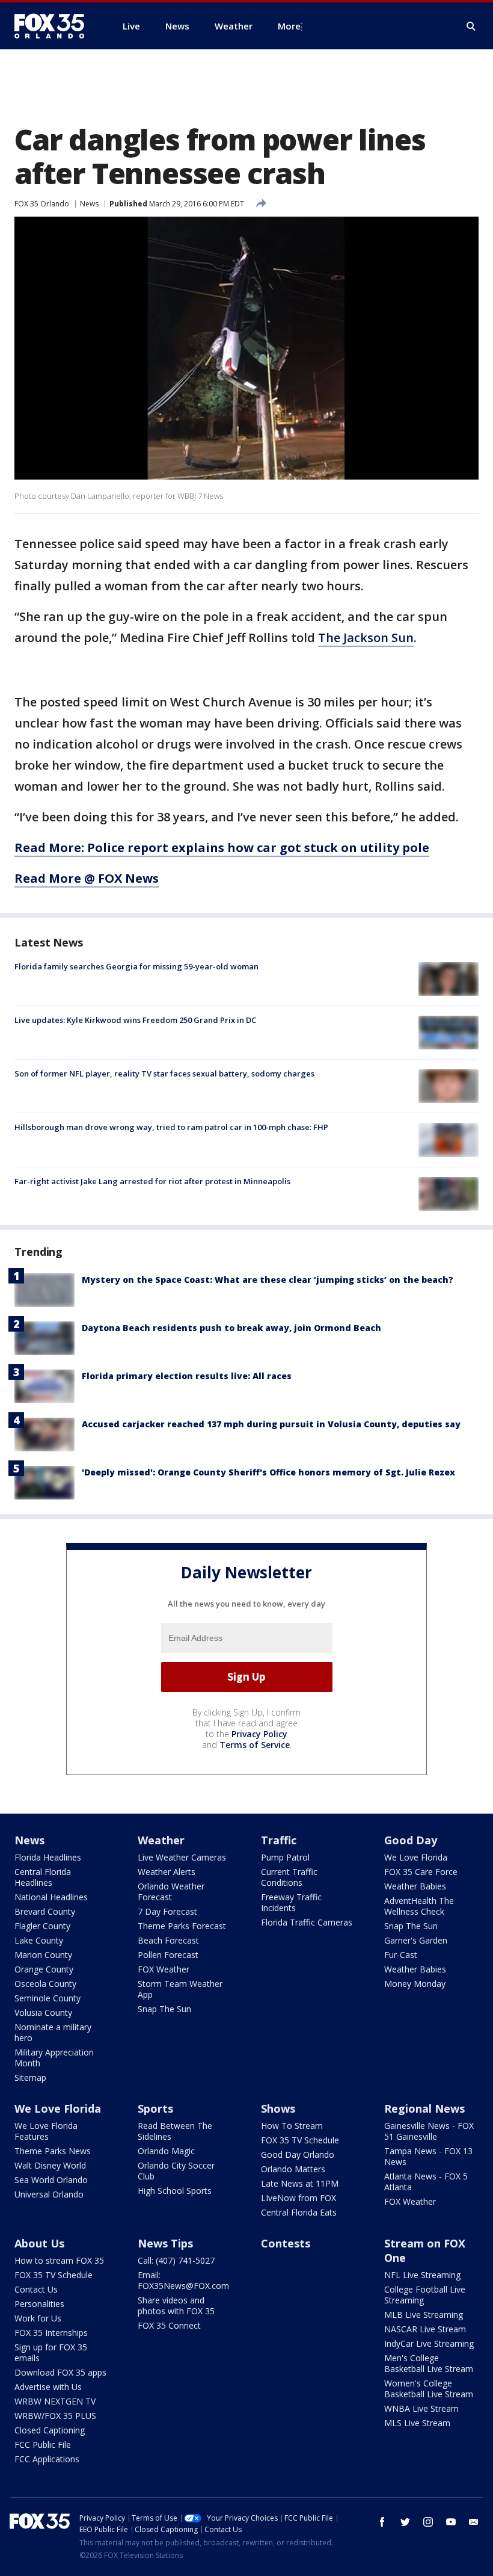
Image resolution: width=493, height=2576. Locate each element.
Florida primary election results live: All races (187, 1376)
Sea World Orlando (51, 2180)
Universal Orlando (49, 2194)
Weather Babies (415, 1886)
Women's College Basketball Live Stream (429, 2389)
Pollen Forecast (168, 1955)
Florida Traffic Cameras (307, 1922)
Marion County (43, 1955)
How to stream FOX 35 (59, 2260)
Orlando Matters (293, 2169)
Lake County (39, 1940)
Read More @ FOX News (87, 878)
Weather (161, 1840)
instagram (428, 2522)
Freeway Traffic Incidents (291, 1902)
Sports (155, 2108)
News (89, 204)
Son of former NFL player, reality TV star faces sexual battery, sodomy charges (164, 1073)
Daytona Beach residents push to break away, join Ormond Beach (231, 1328)
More (289, 26)
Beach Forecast (168, 1940)
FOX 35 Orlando (42, 204)
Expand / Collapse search (471, 26)
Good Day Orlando (298, 2154)
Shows (278, 2108)
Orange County (44, 1969)
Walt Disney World (50, 2165)
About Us (39, 2243)
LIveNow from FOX (299, 2198)
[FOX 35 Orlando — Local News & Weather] (54, 26)
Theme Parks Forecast (182, 1926)
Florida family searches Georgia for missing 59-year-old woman (136, 966)
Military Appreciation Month (54, 2058)
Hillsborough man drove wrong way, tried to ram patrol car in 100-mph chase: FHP (171, 1127)
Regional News (424, 2108)
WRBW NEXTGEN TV (55, 2401)
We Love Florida (416, 1857)
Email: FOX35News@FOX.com (183, 2280)
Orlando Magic (166, 2151)
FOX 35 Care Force (421, 1872)
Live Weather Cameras (182, 1857)
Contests (286, 2243)
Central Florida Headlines (43, 1877)
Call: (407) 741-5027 (176, 2260)
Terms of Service (255, 1745)
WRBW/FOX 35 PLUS (55, 2416)
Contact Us (36, 2289)
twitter (405, 2522)
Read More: (51, 848)
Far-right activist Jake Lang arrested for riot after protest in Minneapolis (152, 1181)
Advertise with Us (48, 2387)
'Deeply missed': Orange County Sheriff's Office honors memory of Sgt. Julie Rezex (268, 1472)
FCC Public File (43, 2445)
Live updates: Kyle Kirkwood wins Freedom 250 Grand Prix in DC (135, 1020)
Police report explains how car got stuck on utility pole (258, 848)
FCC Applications (47, 2459)
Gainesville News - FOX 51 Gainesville (429, 2131)
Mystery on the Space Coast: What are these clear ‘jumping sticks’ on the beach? (268, 1280)
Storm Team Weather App (180, 1989)
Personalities (39, 2304)
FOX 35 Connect (169, 2325)
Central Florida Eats (299, 2212)
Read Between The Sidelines (175, 2131)
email (474, 2522)
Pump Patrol (285, 1857)
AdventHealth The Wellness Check (419, 1906)
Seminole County (47, 1998)
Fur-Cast (401, 1955)
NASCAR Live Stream (425, 2329)
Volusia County (43, 2012)
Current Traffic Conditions (289, 1877)
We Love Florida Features (46, 2131)
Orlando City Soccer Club (176, 2171)
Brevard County (45, 1911)
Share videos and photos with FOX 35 (176, 2306)
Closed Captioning (50, 2430)
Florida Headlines (48, 1857)
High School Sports (175, 2191)
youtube (451, 2522)
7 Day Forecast (167, 1911)
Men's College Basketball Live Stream (429, 2363)
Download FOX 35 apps (60, 2372)
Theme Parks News (53, 2151)
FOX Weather (164, 1969)
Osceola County (45, 1984)
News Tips (165, 2243)
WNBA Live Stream (421, 2408)
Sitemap (30, 2077)
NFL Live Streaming (422, 2275)
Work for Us (38, 2318)
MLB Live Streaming (424, 2315)
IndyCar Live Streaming (429, 2343)
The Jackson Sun (366, 638)
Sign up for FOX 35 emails (51, 2352)
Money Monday (415, 1984)
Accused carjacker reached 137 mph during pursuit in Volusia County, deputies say (271, 1424)
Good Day (411, 1840)
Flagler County (42, 1926)
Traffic (279, 1840)
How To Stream (292, 2126)
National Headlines (51, 1897)
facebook (382, 2522)
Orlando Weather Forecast (171, 1892)
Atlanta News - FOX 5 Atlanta (426, 2182)
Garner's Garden (416, 1940)
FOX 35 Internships (51, 2333)
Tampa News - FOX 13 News (428, 2156)
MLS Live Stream (417, 2423)
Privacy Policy (259, 1734)
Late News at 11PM (300, 2183)
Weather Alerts (167, 1872)
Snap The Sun (164, 2009)
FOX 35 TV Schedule (300, 2140)
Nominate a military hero (53, 2032)
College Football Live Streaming (425, 2295)
